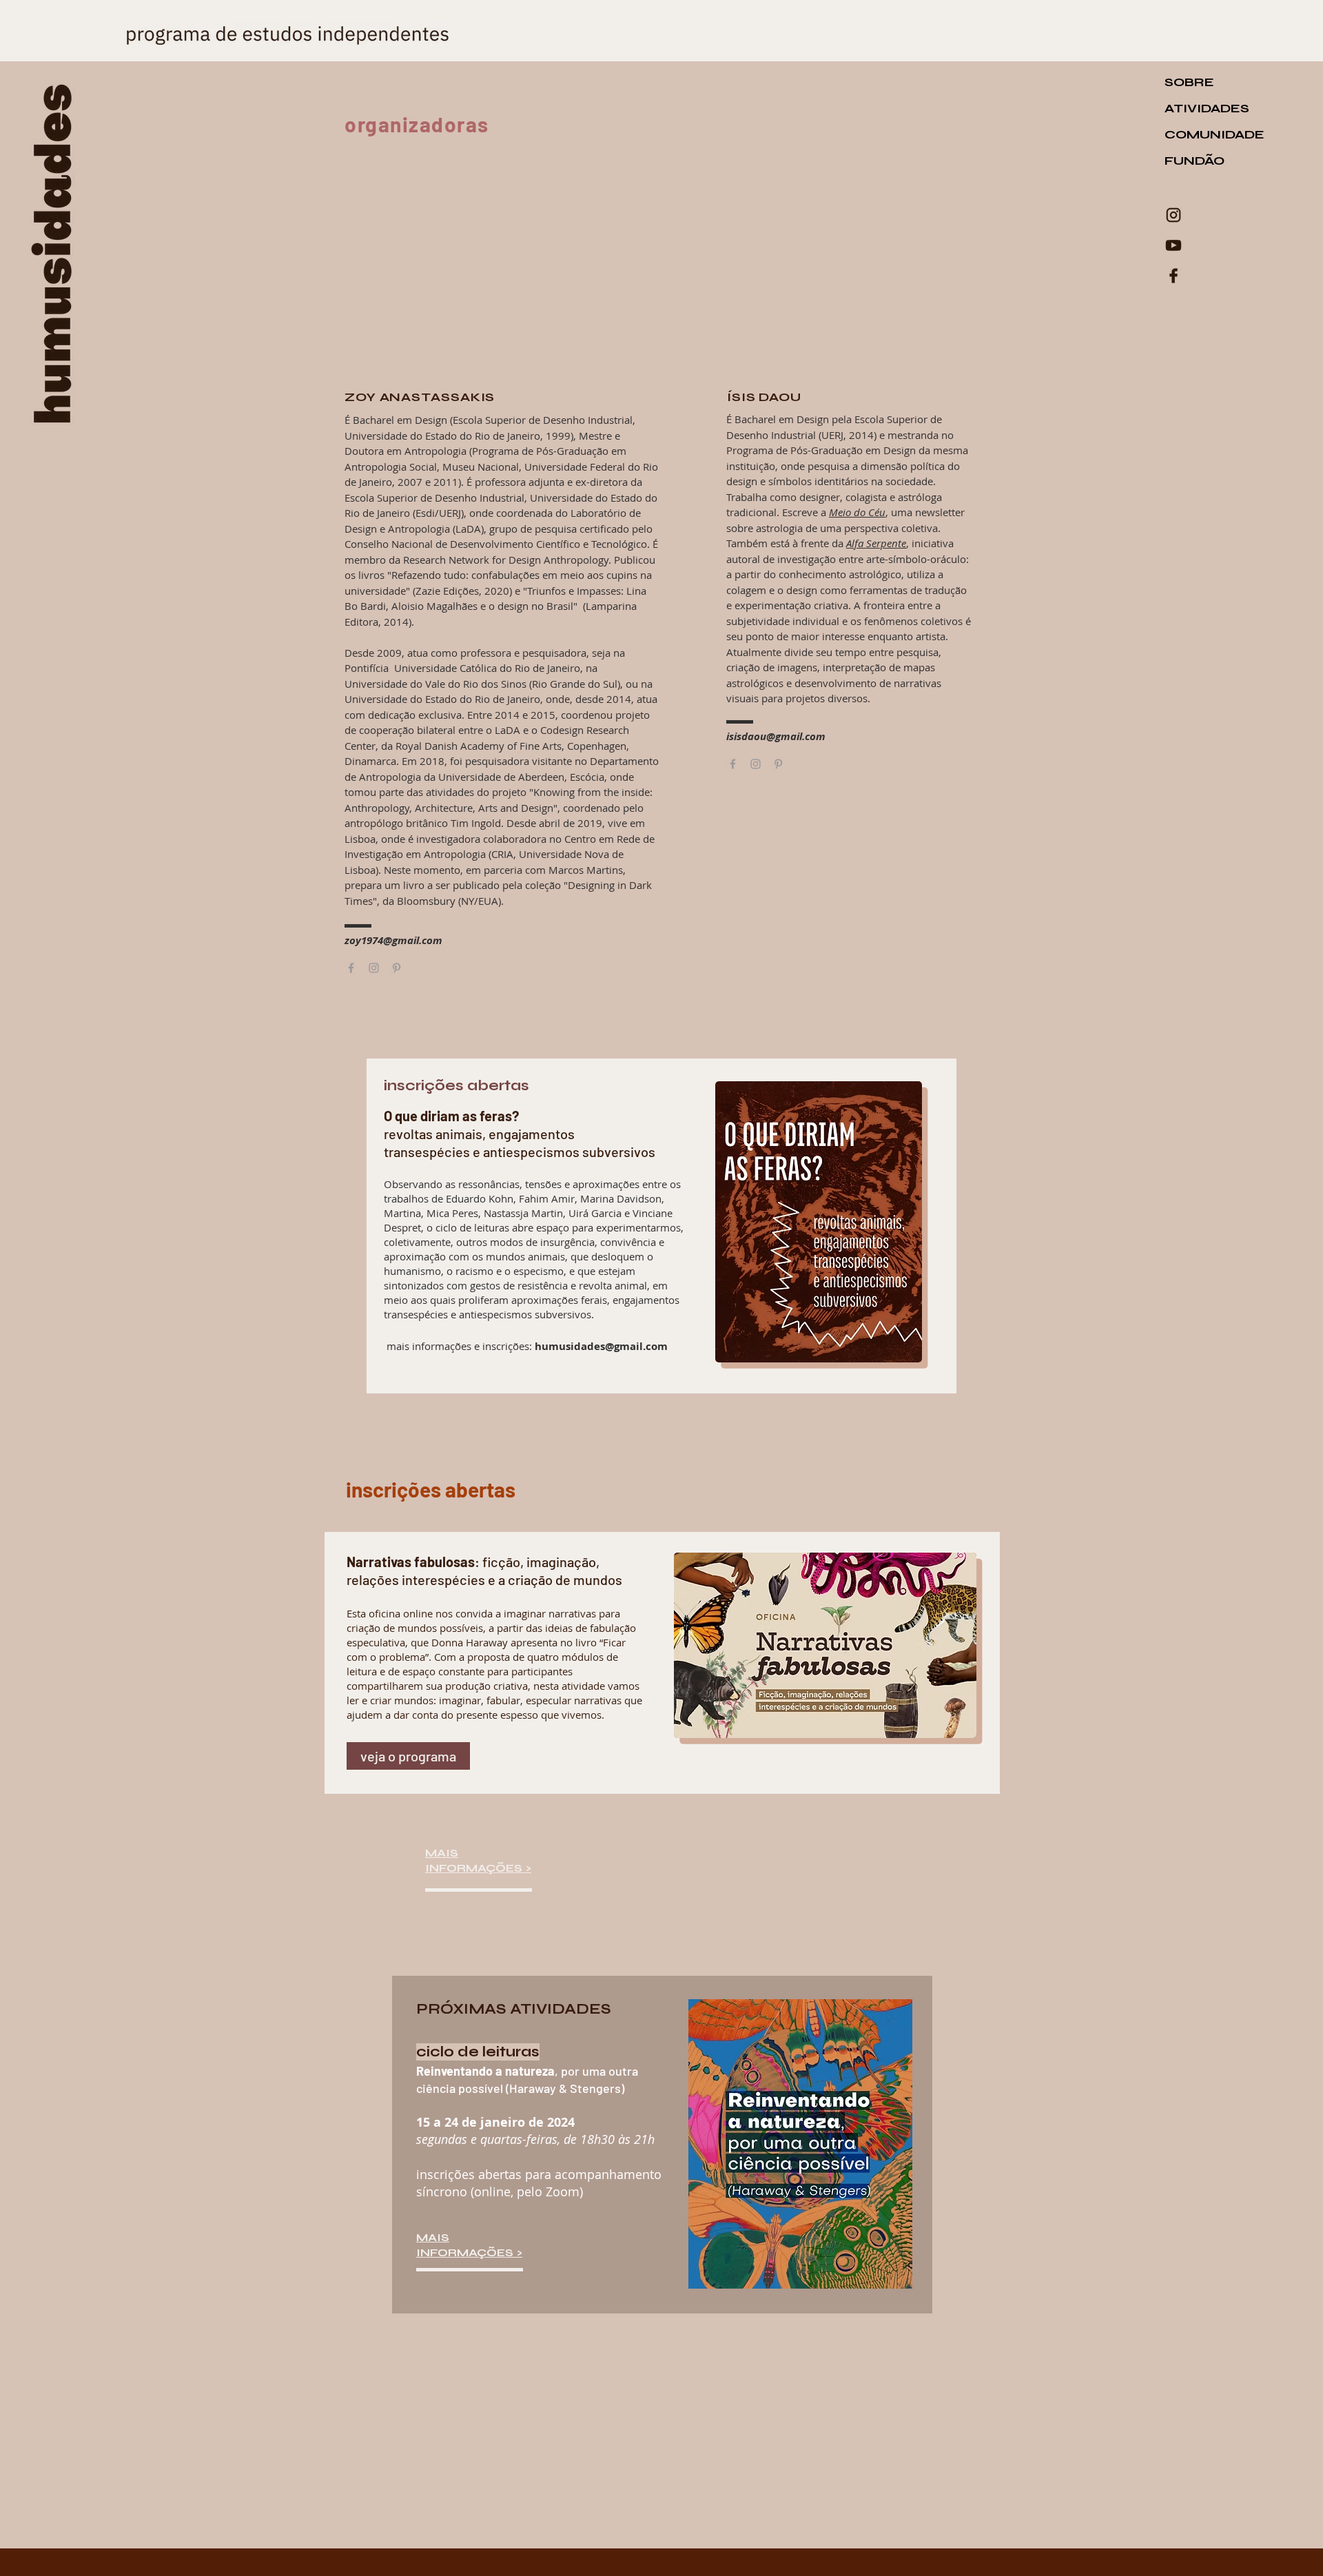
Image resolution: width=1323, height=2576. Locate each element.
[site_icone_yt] (1173, 245)
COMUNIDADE (1209, 134)
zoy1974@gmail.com (393, 940)
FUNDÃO (1194, 161)
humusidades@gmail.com (601, 1346)
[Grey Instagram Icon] (756, 764)
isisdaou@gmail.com (776, 736)
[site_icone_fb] (1173, 276)
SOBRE (1189, 82)
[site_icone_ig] (1173, 215)
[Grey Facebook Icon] (733, 764)
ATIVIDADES (1207, 108)
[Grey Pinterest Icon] (778, 764)
